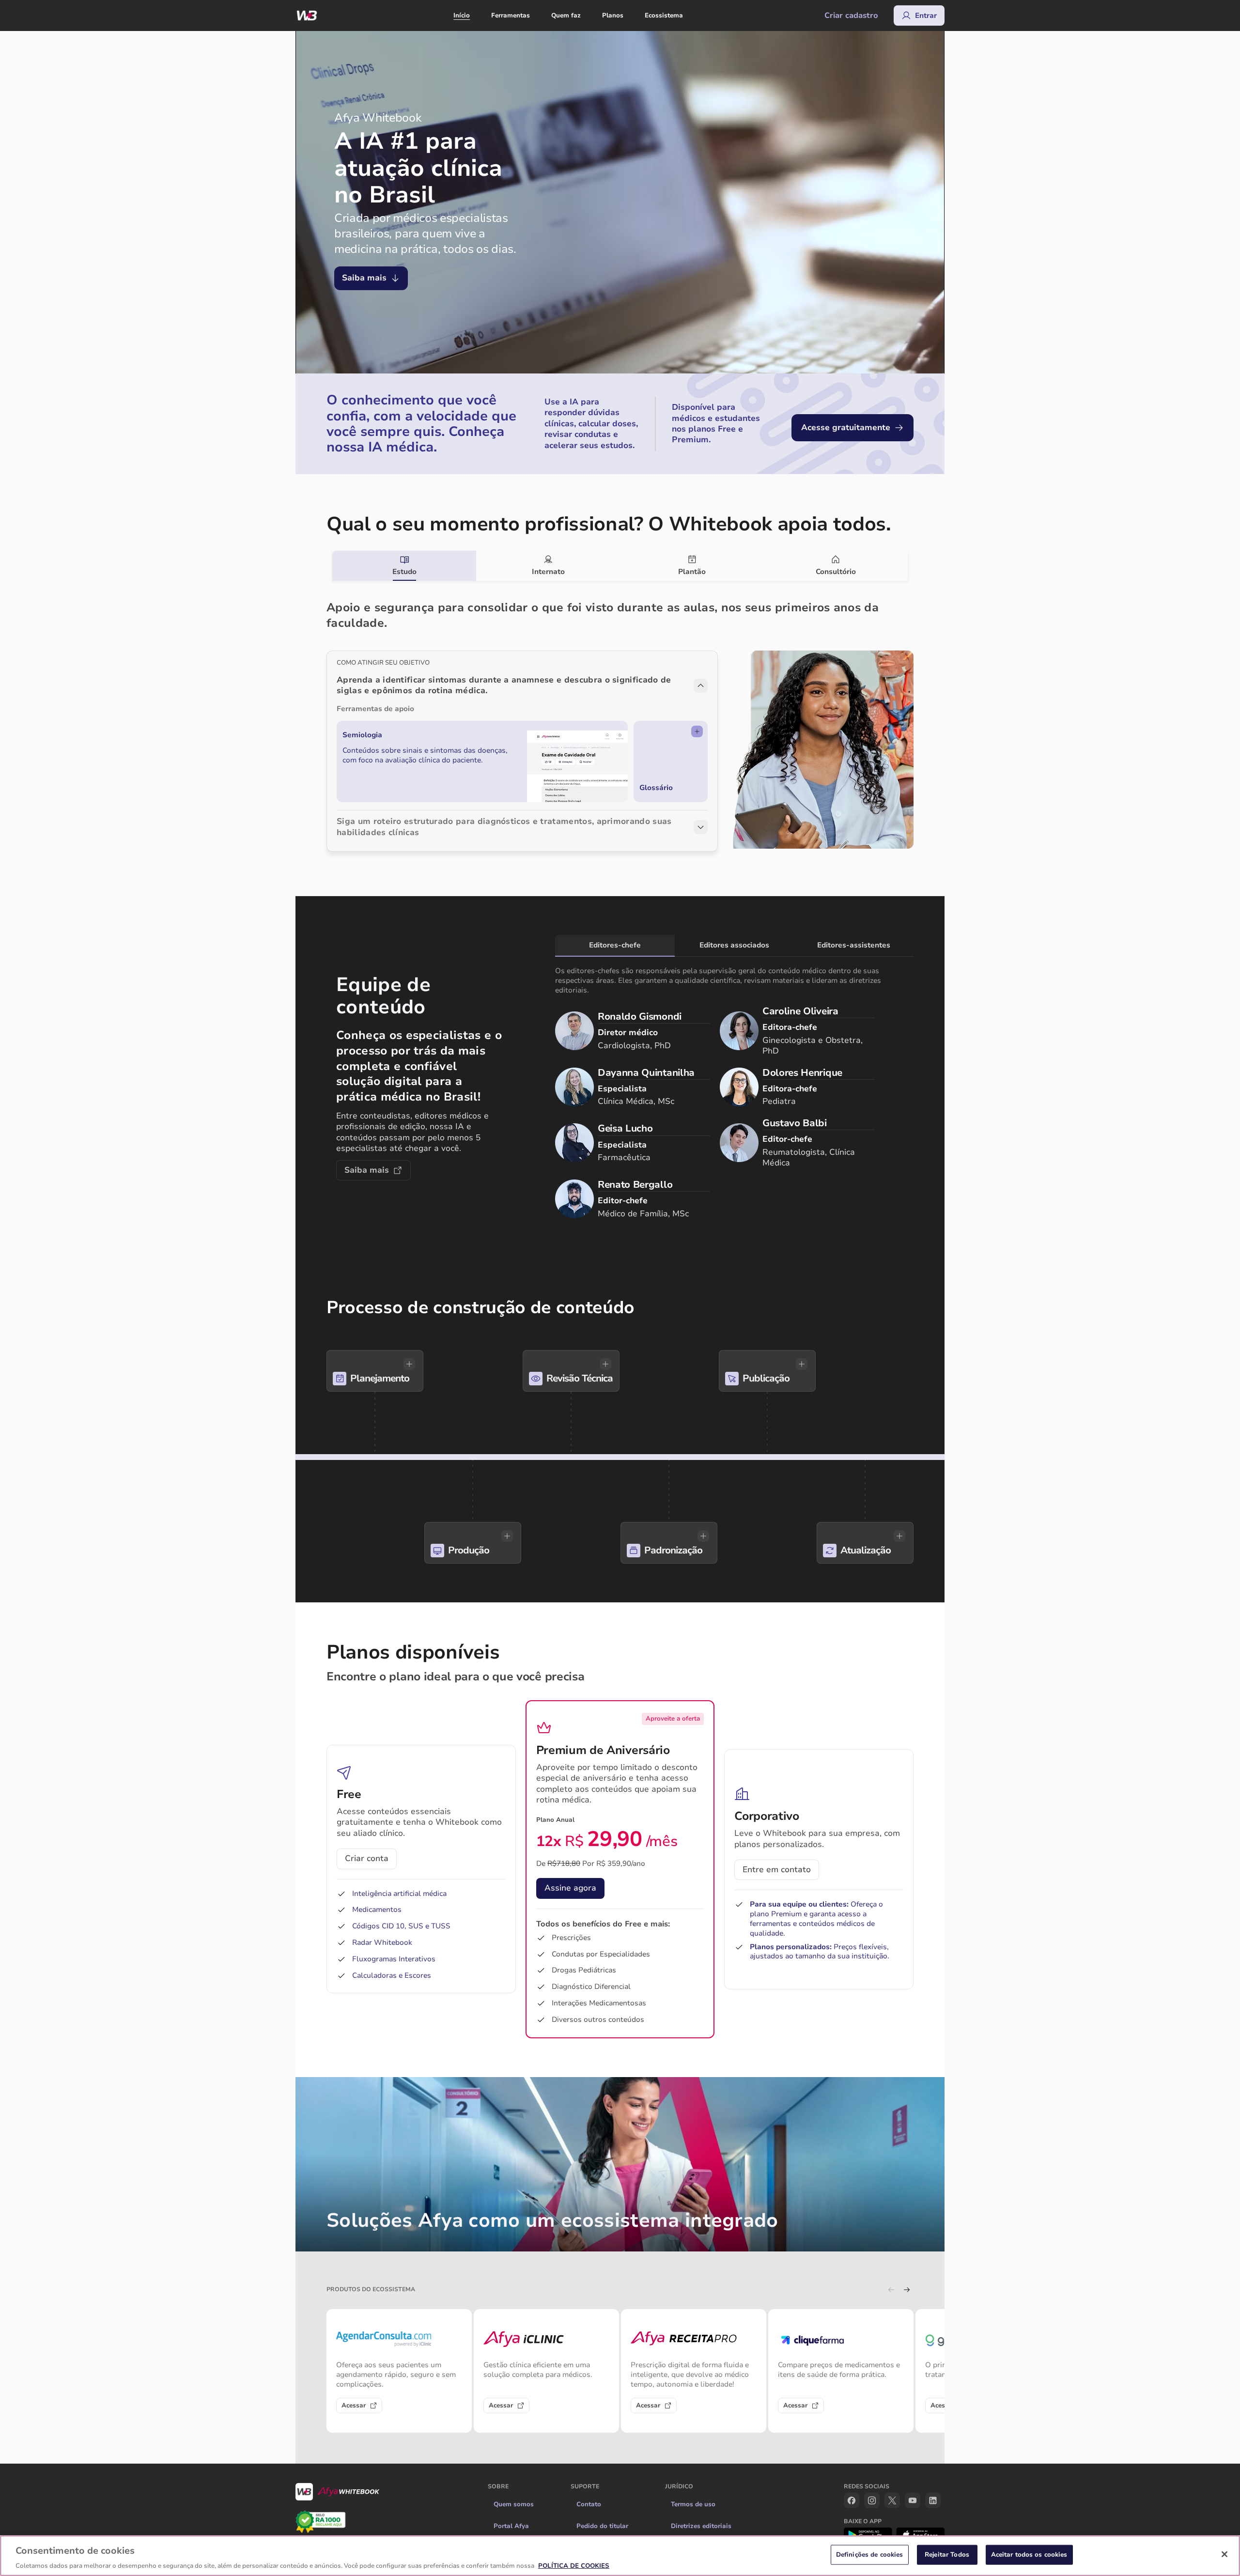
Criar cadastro (851, 16)
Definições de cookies (870, 2554)
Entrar (926, 16)
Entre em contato (777, 1870)
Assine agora (570, 1888)
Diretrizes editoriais (701, 2526)
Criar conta (367, 1858)
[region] (620, 2556)
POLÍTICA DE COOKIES (574, 2566)
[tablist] (620, 566)
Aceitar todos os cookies (1029, 2554)
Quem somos (514, 2504)
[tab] (404, 566)
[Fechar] (1224, 2554)
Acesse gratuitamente (846, 427)
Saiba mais (364, 278)
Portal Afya (511, 2526)
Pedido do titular (602, 2526)
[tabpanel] (620, 716)
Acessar (354, 2405)
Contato (589, 2504)
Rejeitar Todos (947, 2554)
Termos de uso (693, 2504)
